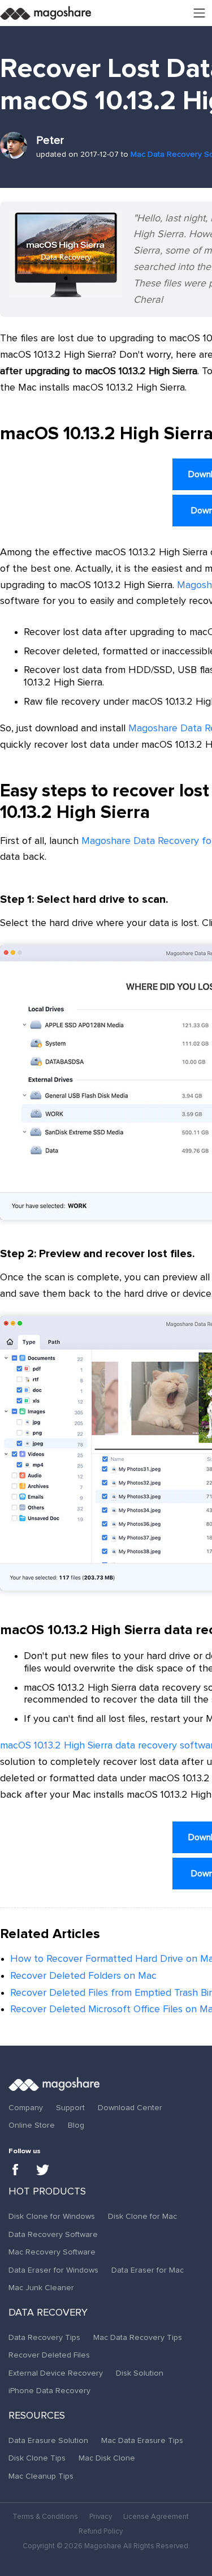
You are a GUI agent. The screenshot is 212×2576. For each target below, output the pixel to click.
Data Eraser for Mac (148, 2270)
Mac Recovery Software (52, 2252)
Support (70, 2108)
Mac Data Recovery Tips (138, 2338)
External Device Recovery (56, 2373)
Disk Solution (140, 2373)
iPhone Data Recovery (49, 2391)
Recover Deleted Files (49, 2355)
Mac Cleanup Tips (41, 2476)
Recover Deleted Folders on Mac (83, 1976)
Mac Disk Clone (107, 2458)
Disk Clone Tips (37, 2458)
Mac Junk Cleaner (41, 2288)
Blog (76, 2125)
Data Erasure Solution (48, 2441)
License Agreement (156, 2517)
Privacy (101, 2517)
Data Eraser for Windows (53, 2270)
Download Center (130, 2108)
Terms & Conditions (45, 2517)
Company (26, 2108)
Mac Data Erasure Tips (142, 2441)
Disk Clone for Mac (142, 2217)
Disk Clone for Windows (52, 2217)
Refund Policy (101, 2532)
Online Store (32, 2125)
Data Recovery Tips (44, 2338)
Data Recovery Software (53, 2235)
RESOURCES (37, 2416)
